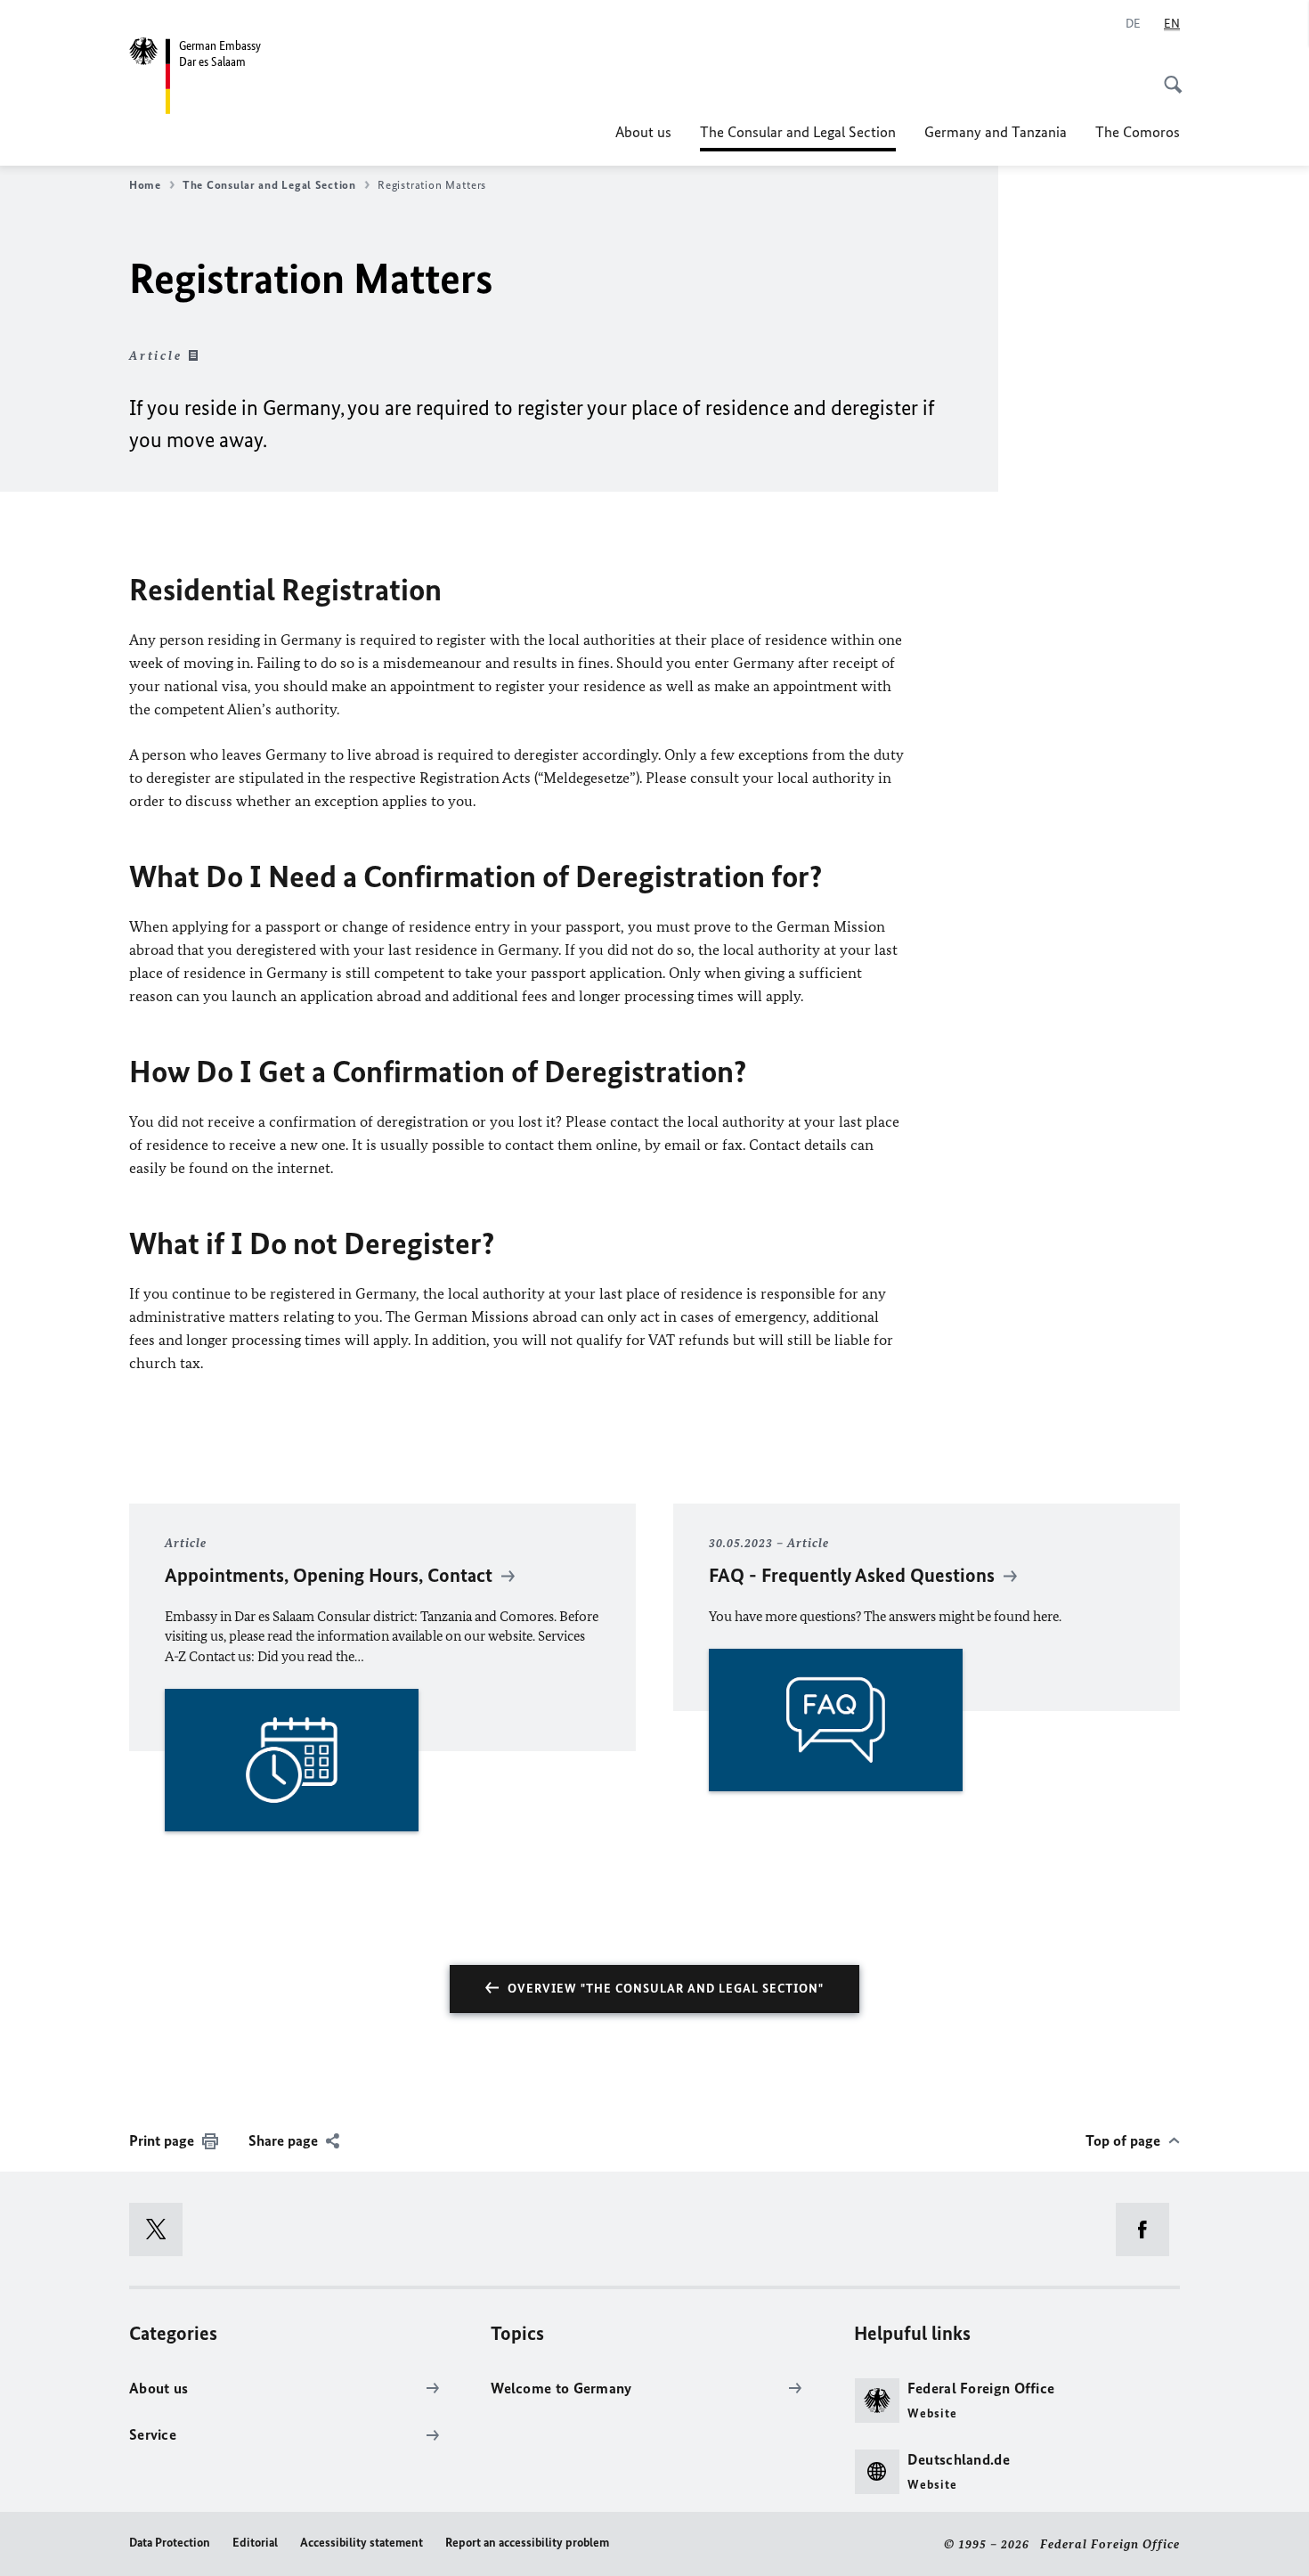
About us (643, 132)
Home (145, 185)
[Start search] (1167, 75)
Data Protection (170, 2543)
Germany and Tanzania (996, 132)
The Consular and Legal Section (798, 137)
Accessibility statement (362, 2543)
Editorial (255, 2543)
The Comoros (1138, 132)
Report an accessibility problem (527, 2543)
